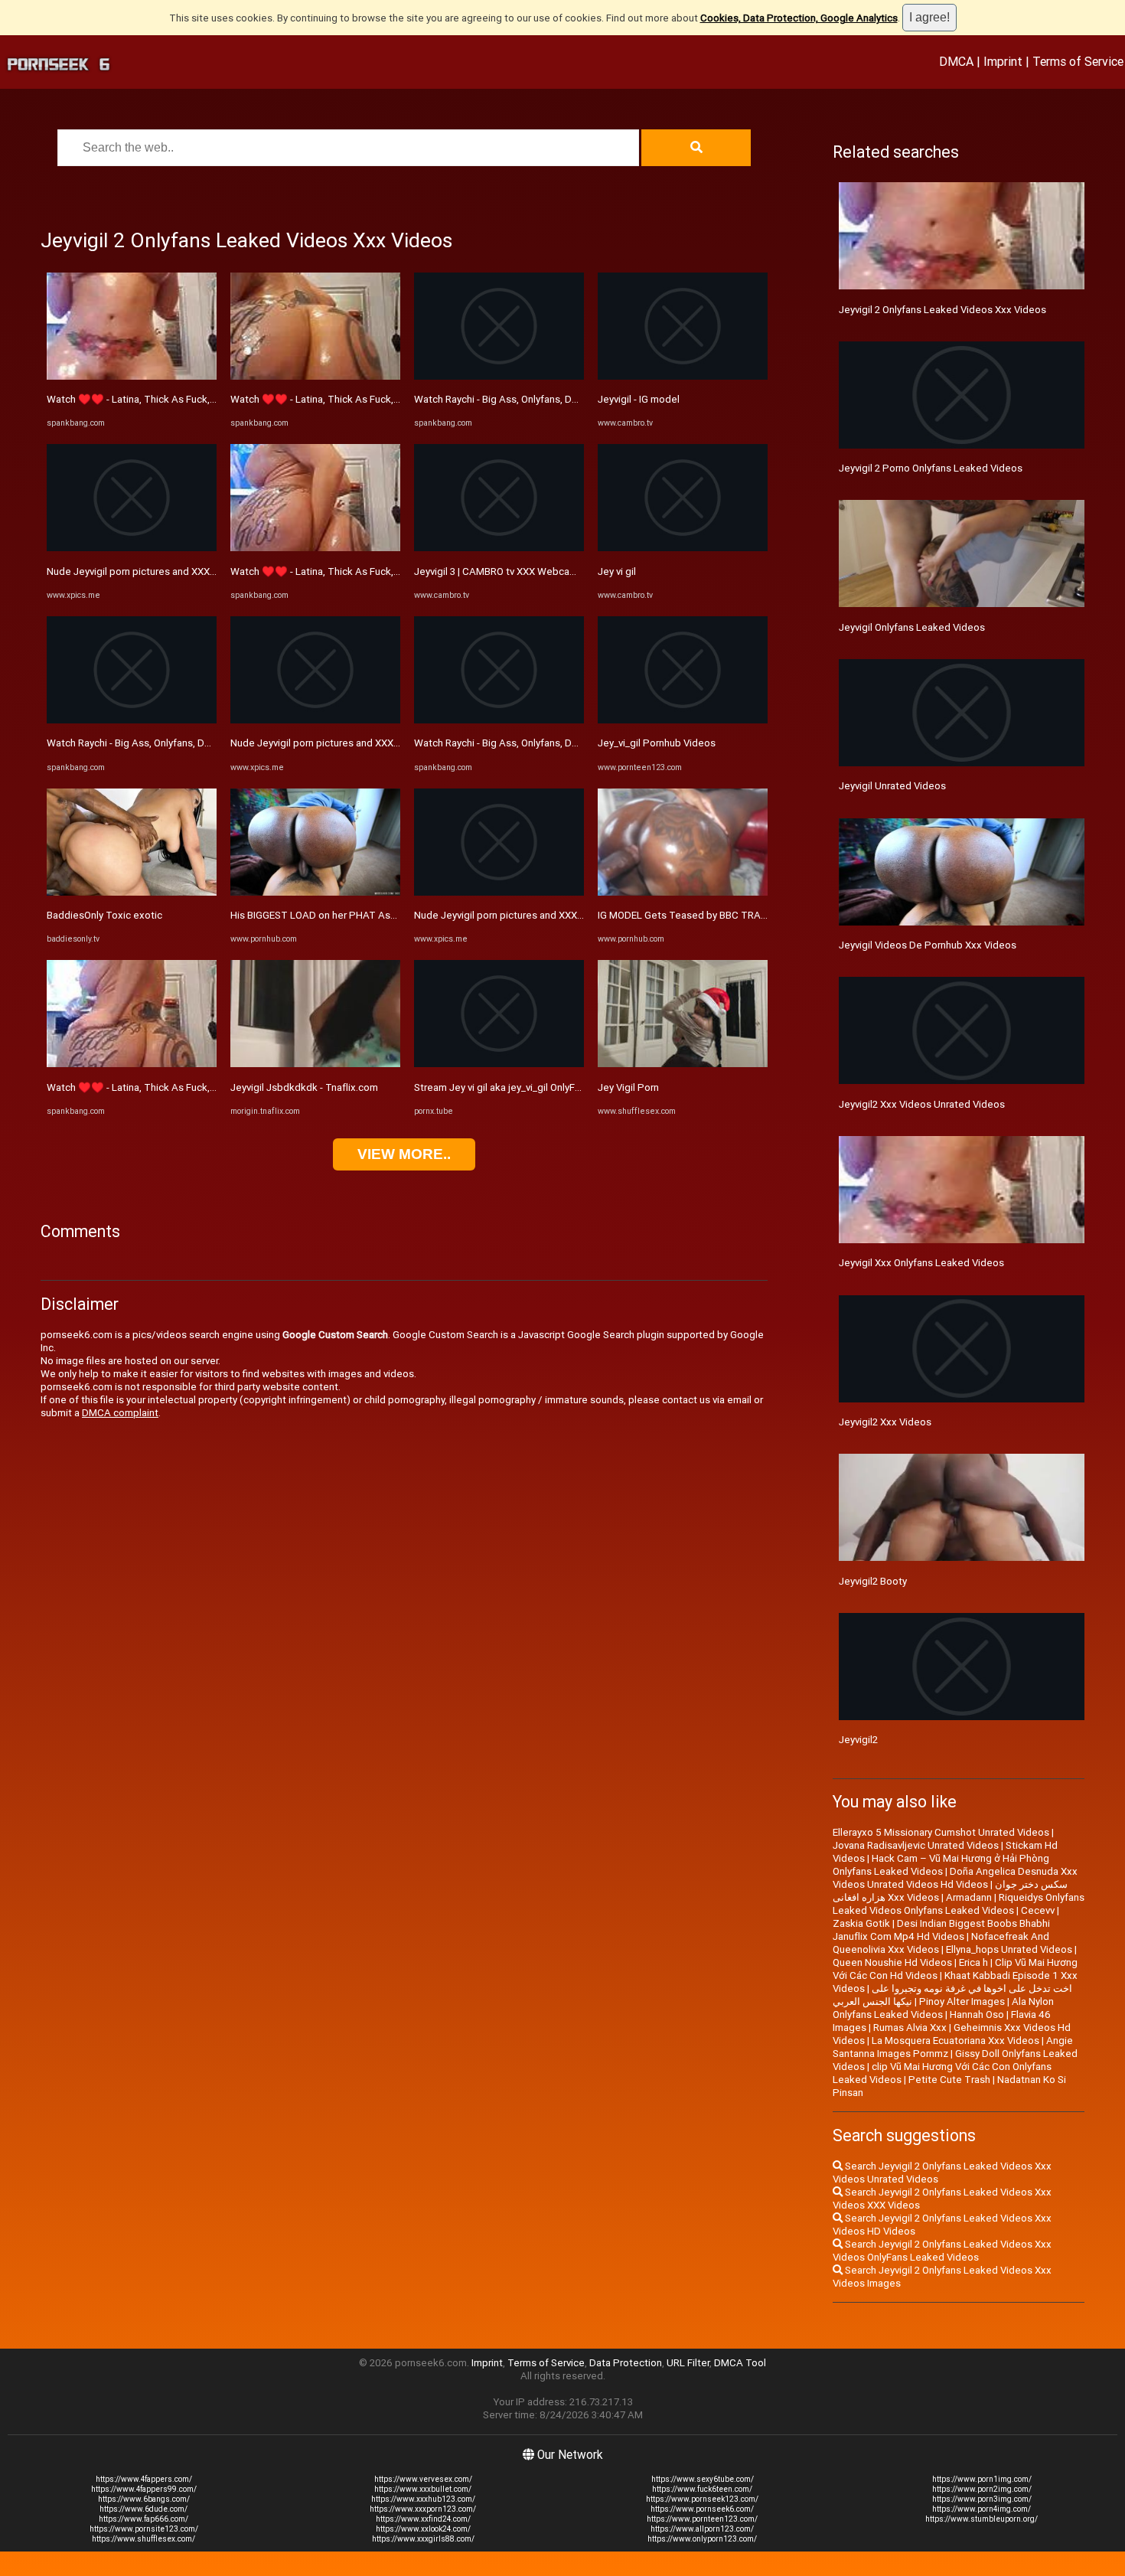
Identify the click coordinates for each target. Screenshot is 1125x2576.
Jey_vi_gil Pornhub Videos (657, 743)
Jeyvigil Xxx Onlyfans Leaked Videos (921, 1263)
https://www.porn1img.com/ (982, 2479)
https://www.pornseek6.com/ (702, 2509)
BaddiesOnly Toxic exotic (104, 915)
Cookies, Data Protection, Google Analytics (799, 18)
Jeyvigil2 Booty (873, 1581)
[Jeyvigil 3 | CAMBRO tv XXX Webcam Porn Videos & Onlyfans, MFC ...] (499, 548)
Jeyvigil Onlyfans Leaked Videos (912, 627)
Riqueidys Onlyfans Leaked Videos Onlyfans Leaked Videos (959, 1904)
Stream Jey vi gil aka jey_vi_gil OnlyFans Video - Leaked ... (543, 1087)
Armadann (969, 1897)
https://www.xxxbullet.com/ (423, 2489)
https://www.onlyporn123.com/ (702, 2539)
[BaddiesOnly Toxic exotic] (132, 892)
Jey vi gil (617, 571)
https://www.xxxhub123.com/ (423, 2499)
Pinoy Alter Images (962, 2001)
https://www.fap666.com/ (143, 2519)
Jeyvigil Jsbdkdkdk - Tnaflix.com (304, 1087)
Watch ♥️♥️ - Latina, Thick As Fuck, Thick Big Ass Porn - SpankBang (202, 399)
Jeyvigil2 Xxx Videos (885, 1422)
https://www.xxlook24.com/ (423, 2529)
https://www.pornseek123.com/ (702, 2499)
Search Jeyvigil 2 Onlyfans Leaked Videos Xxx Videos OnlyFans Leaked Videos (942, 2251)
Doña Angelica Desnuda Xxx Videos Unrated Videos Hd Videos (955, 1878)
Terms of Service (1078, 61)
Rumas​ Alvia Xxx (910, 2027)
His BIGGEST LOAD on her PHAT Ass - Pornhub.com (347, 915)
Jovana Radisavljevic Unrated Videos (916, 1845)
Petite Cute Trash (949, 2080)
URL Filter (688, 2363)
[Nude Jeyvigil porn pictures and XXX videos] (132, 548)
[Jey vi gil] (683, 548)
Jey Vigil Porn (628, 1087)
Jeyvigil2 (858, 1740)
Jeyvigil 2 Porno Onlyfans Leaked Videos (931, 468)
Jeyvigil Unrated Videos (892, 786)
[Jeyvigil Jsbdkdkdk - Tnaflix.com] (315, 1064)
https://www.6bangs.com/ (144, 2499)
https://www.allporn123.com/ (702, 2529)
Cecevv (1038, 1910)
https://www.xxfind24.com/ (423, 2519)
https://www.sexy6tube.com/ (703, 2479)
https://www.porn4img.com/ (982, 2509)
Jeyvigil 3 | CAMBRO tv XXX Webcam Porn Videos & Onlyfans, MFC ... (567, 571)
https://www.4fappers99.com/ (144, 2489)
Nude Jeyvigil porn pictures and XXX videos (145, 571)
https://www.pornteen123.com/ (702, 2519)
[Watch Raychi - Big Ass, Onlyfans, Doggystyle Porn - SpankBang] (132, 720)
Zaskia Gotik (861, 1923)
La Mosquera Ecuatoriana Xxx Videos (955, 2041)
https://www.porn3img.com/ (982, 2499)
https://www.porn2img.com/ (982, 2489)
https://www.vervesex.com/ (423, 2479)
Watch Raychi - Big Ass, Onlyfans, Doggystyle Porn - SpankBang (189, 743)
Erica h (973, 1962)
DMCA (956, 61)
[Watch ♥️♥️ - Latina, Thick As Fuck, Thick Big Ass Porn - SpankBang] (132, 376)
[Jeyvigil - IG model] (683, 376)
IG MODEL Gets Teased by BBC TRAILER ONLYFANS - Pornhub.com (748, 915)
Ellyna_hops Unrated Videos (1009, 1949)
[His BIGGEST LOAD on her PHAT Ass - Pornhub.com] (315, 892)
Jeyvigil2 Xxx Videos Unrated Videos (922, 1104)
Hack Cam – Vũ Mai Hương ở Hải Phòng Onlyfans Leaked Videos (941, 1865)
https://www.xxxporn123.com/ (423, 2509)
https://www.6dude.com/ (143, 2509)
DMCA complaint (120, 1413)
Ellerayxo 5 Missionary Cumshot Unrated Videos (941, 1832)
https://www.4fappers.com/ (144, 2479)
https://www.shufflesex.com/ (143, 2539)
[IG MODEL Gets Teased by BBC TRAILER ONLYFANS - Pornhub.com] (683, 892)
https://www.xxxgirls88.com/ (423, 2539)
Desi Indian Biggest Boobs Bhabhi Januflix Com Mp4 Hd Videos (941, 1930)
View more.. (404, 1154)
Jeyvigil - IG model (639, 399)
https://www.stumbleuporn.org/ (982, 2519)
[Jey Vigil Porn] (683, 1064)
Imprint (1003, 61)
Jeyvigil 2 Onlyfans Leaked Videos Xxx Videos (942, 310)
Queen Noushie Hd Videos (892, 1962)
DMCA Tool (740, 2363)
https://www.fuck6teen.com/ (702, 2489)
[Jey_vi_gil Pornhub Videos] (683, 720)
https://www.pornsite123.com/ (144, 2529)
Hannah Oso (977, 2014)
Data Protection (626, 2363)
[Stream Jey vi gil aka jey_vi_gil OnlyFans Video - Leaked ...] (499, 1064)
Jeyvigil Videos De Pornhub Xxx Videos (928, 945)
